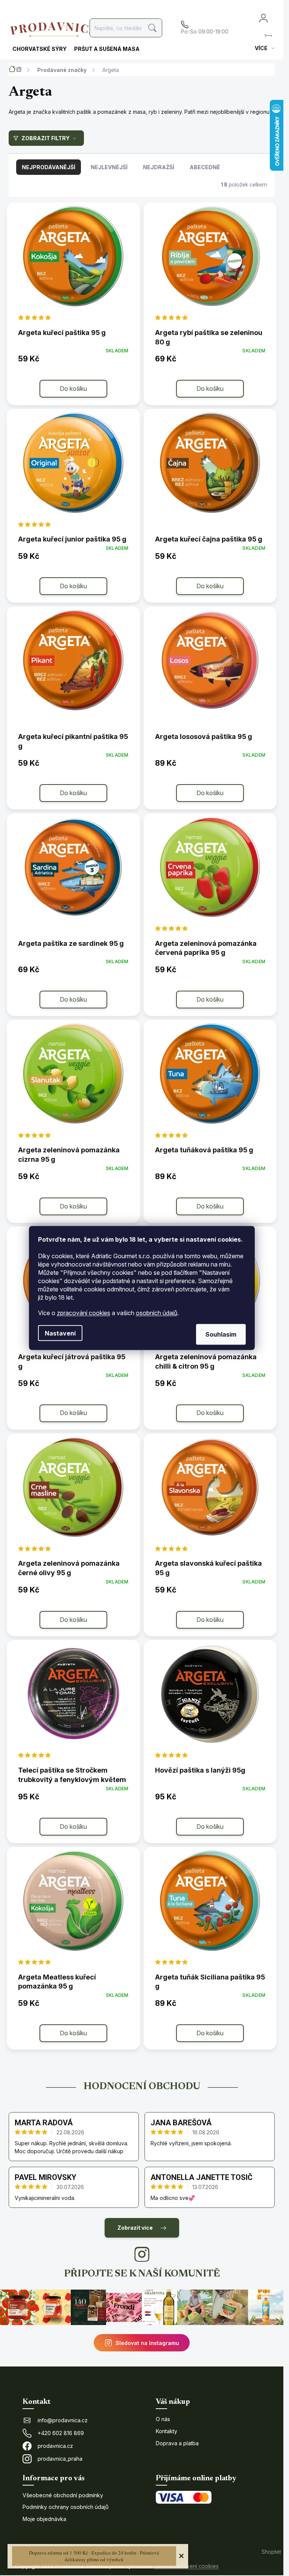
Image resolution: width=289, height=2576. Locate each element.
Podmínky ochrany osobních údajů (65, 2507)
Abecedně (205, 167)
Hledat (153, 28)
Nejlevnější (109, 167)
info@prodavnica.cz (63, 2420)
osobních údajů (157, 1313)
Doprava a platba (177, 2443)
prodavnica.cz (55, 2446)
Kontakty (167, 2431)
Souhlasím (221, 1334)
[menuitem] (40, 49)
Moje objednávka (44, 2519)
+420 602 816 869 (61, 2433)
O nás (163, 2419)
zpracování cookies (84, 1313)
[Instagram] (142, 2254)
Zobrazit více (135, 2228)
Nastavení (60, 1333)
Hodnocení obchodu (142, 2087)
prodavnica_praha (60, 2459)
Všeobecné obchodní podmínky (63, 2495)
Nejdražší (159, 167)
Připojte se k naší (142, 2274)
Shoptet (271, 2552)
